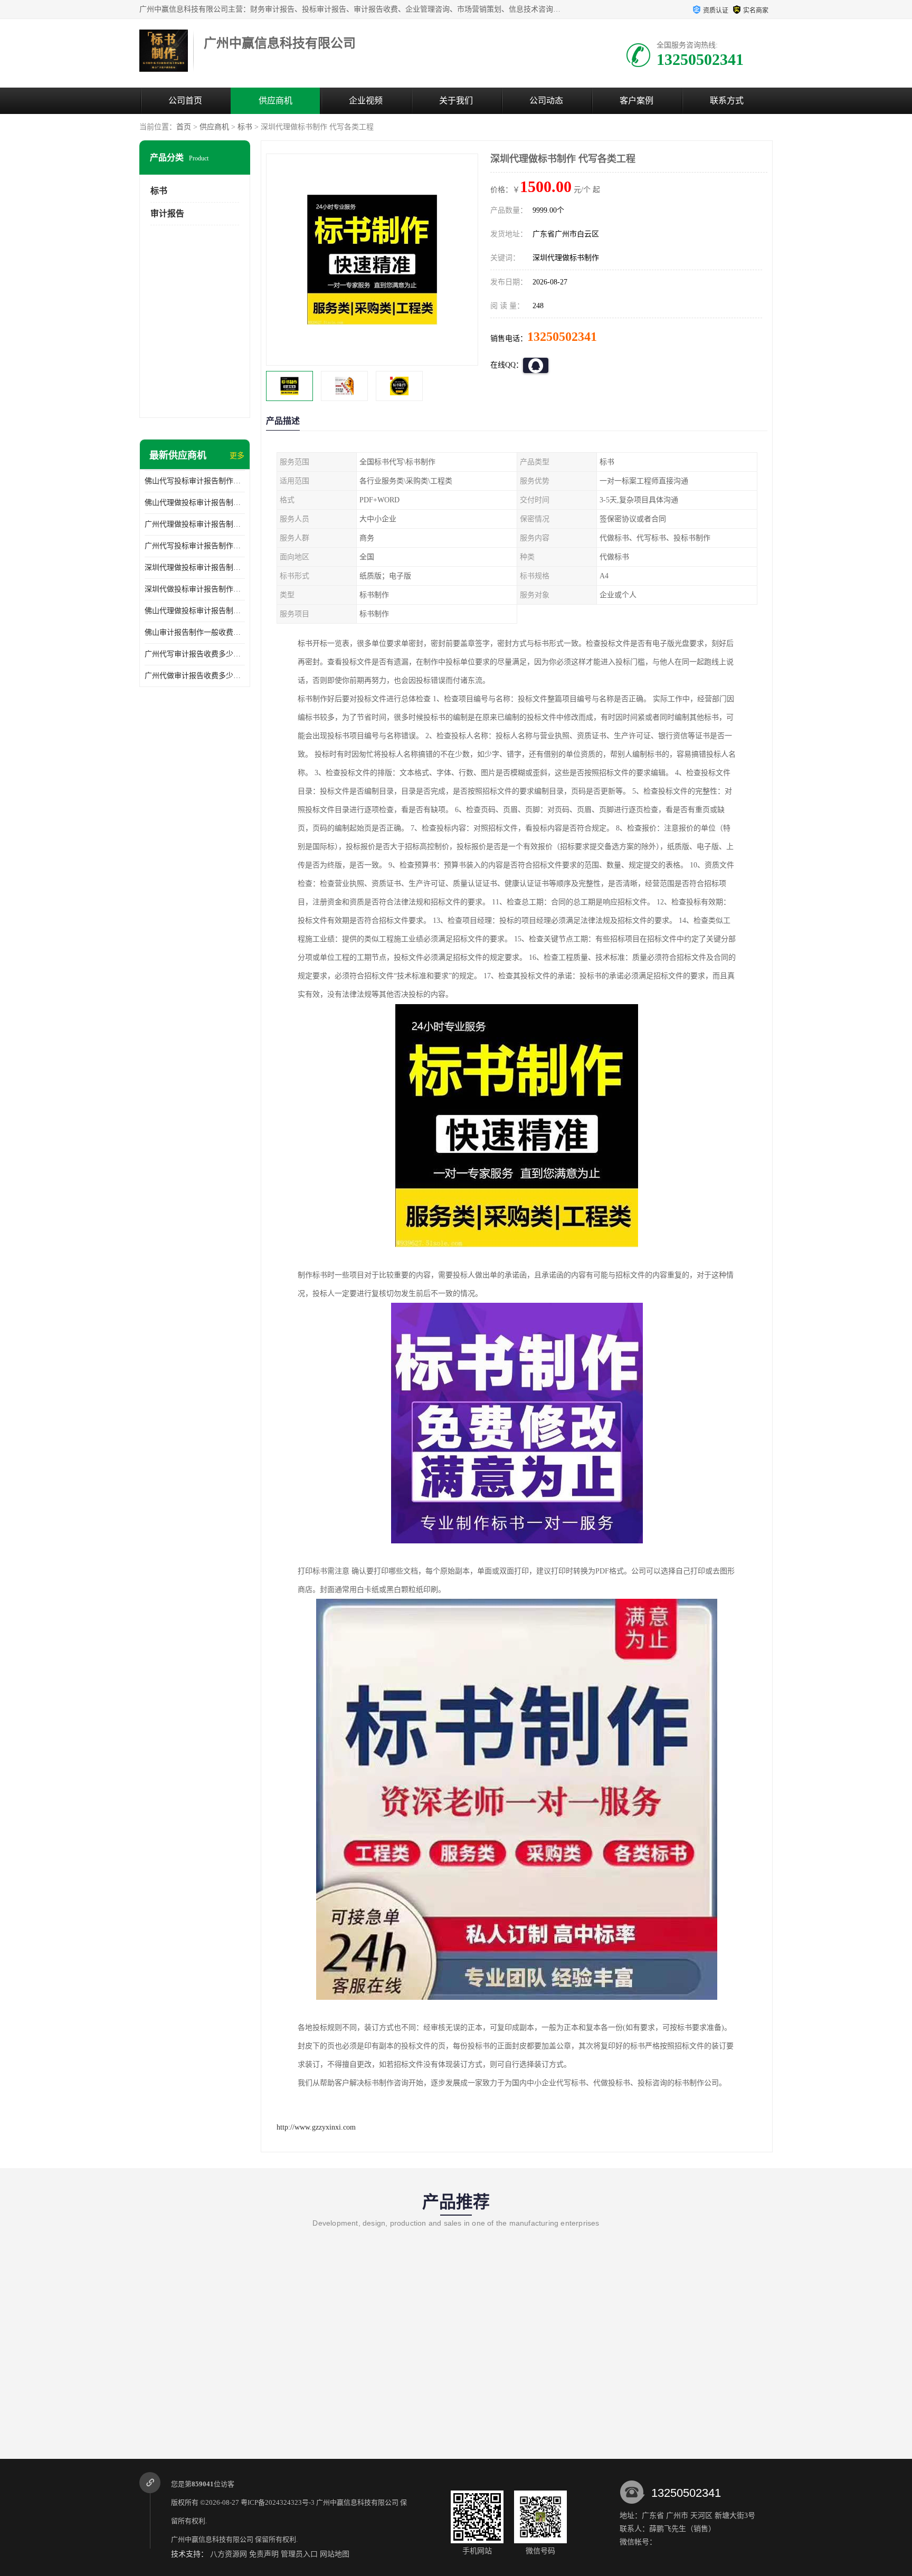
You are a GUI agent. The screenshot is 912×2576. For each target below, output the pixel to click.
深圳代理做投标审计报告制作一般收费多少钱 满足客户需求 (195, 567)
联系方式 (727, 101)
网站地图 (335, 2554)
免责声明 (264, 2554)
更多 (237, 456)
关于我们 (456, 101)
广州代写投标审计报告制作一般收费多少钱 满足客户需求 (195, 546)
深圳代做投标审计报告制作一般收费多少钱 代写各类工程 (195, 589)
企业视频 (366, 101)
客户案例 (636, 101)
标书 (245, 127)
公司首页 (185, 101)
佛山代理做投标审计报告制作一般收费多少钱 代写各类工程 (195, 503)
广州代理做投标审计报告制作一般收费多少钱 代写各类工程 (195, 524)
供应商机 (275, 101)
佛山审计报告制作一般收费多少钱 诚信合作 (195, 632)
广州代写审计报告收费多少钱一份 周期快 (195, 654)
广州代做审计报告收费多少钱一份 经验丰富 (195, 676)
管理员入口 (299, 2554)
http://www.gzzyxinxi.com (316, 2127)
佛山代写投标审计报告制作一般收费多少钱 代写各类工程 (195, 481)
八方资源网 (229, 2554)
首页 (184, 127)
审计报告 (167, 213)
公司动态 (546, 101)
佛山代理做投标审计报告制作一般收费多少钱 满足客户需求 (195, 611)
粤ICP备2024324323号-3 (278, 2502)
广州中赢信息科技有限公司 (357, 2502)
